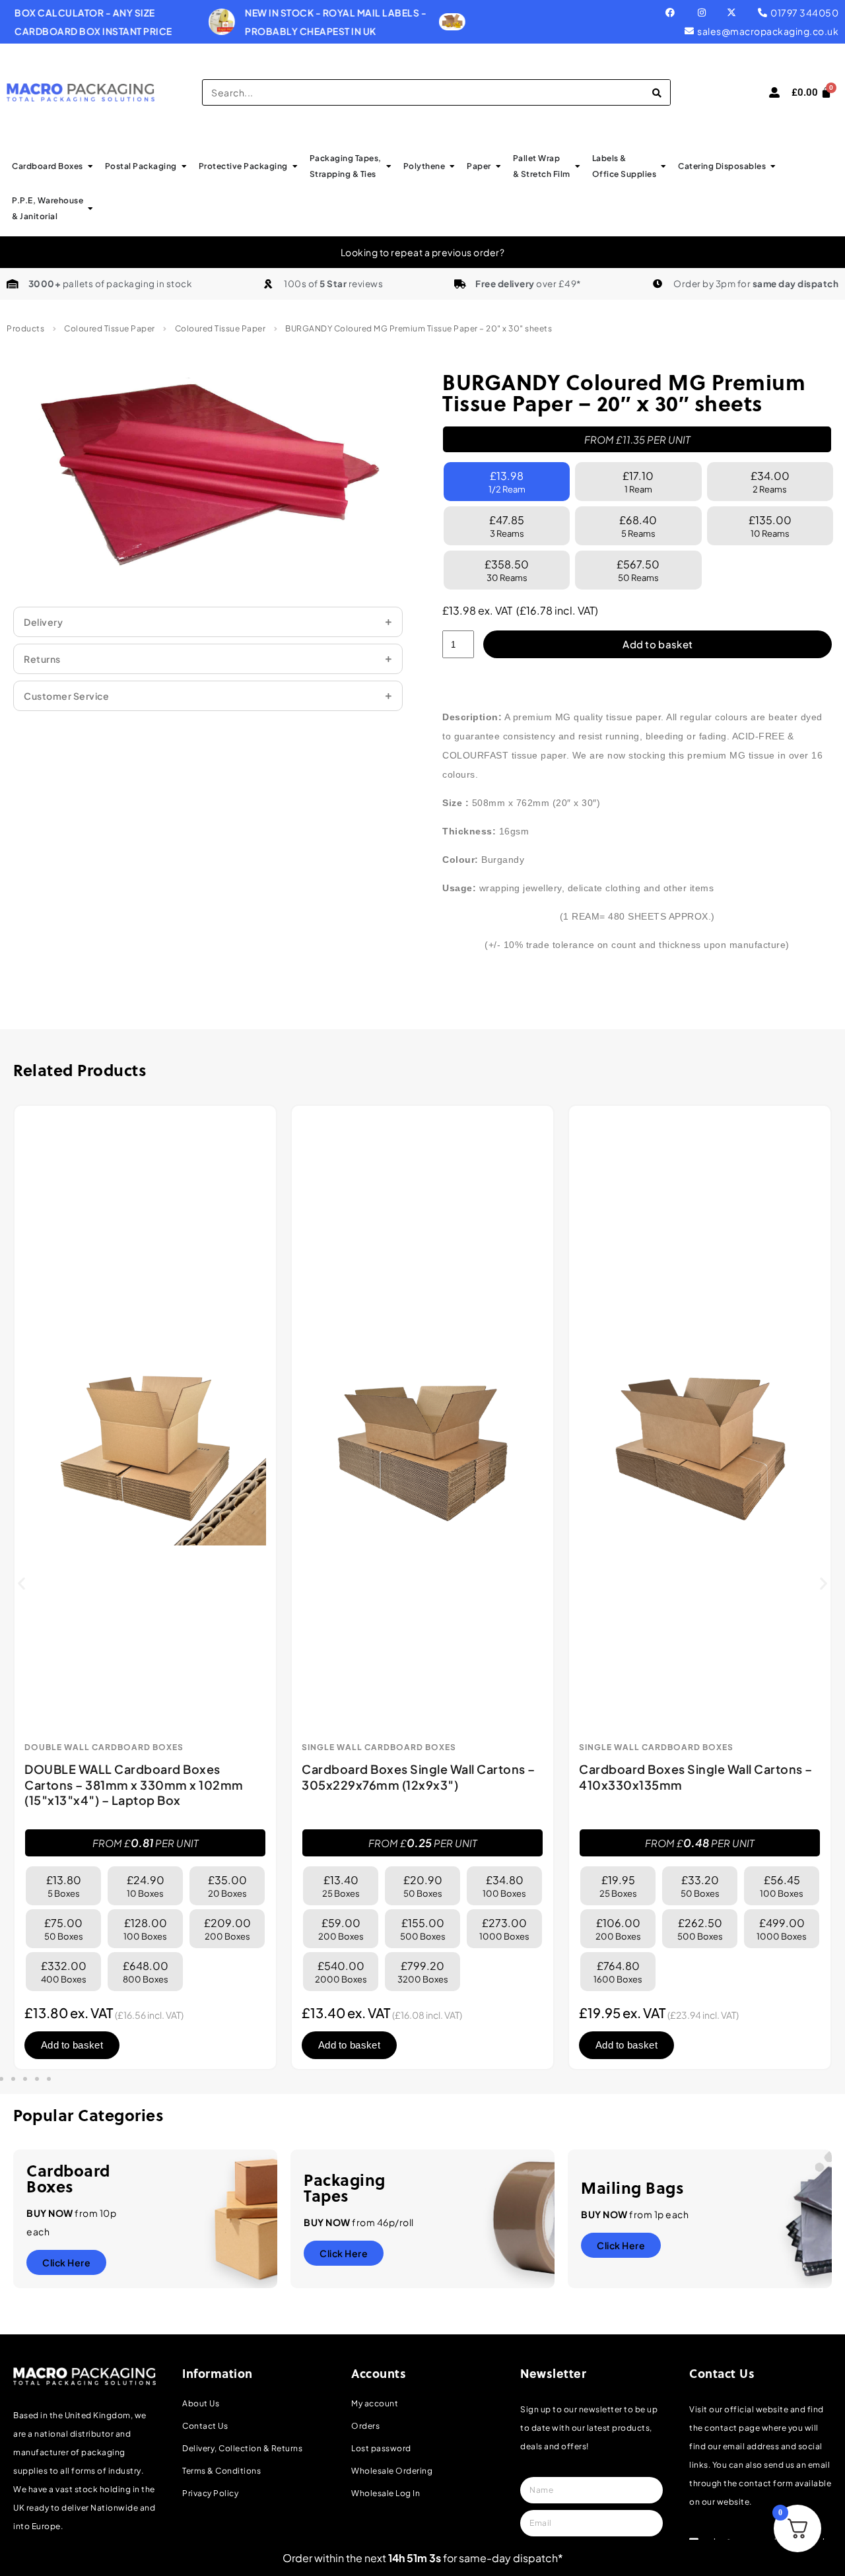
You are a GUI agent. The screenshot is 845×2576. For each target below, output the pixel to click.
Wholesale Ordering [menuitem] (392, 2471)
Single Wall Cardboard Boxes (379, 1747)
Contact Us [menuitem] (205, 2426)
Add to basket (658, 644)
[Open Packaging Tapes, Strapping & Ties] (389, 166)
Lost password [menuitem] (381, 2448)
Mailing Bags (632, 2187)
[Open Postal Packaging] (184, 166)
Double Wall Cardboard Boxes (104, 1747)
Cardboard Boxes (68, 2178)
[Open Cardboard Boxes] (90, 166)
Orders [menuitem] (365, 2426)
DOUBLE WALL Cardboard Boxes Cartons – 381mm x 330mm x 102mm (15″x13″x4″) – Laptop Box (134, 1784)
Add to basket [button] (72, 2045)
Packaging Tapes (345, 2187)
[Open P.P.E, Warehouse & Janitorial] (90, 209)
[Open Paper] (498, 166)
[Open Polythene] (452, 166)
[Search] (657, 92)
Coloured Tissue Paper (110, 328)
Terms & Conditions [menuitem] (221, 2471)
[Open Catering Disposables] (773, 166)
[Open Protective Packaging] (295, 166)
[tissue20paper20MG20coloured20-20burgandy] (208, 476)
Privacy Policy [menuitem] (210, 2493)
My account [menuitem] (375, 2403)
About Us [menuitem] (201, 2403)
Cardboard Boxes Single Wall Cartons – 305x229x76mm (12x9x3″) (419, 1777)
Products (25, 328)
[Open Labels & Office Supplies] (663, 166)
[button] (21, 1583)
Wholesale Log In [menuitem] (386, 2493)
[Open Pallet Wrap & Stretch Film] (578, 166)
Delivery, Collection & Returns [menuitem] (242, 2448)
